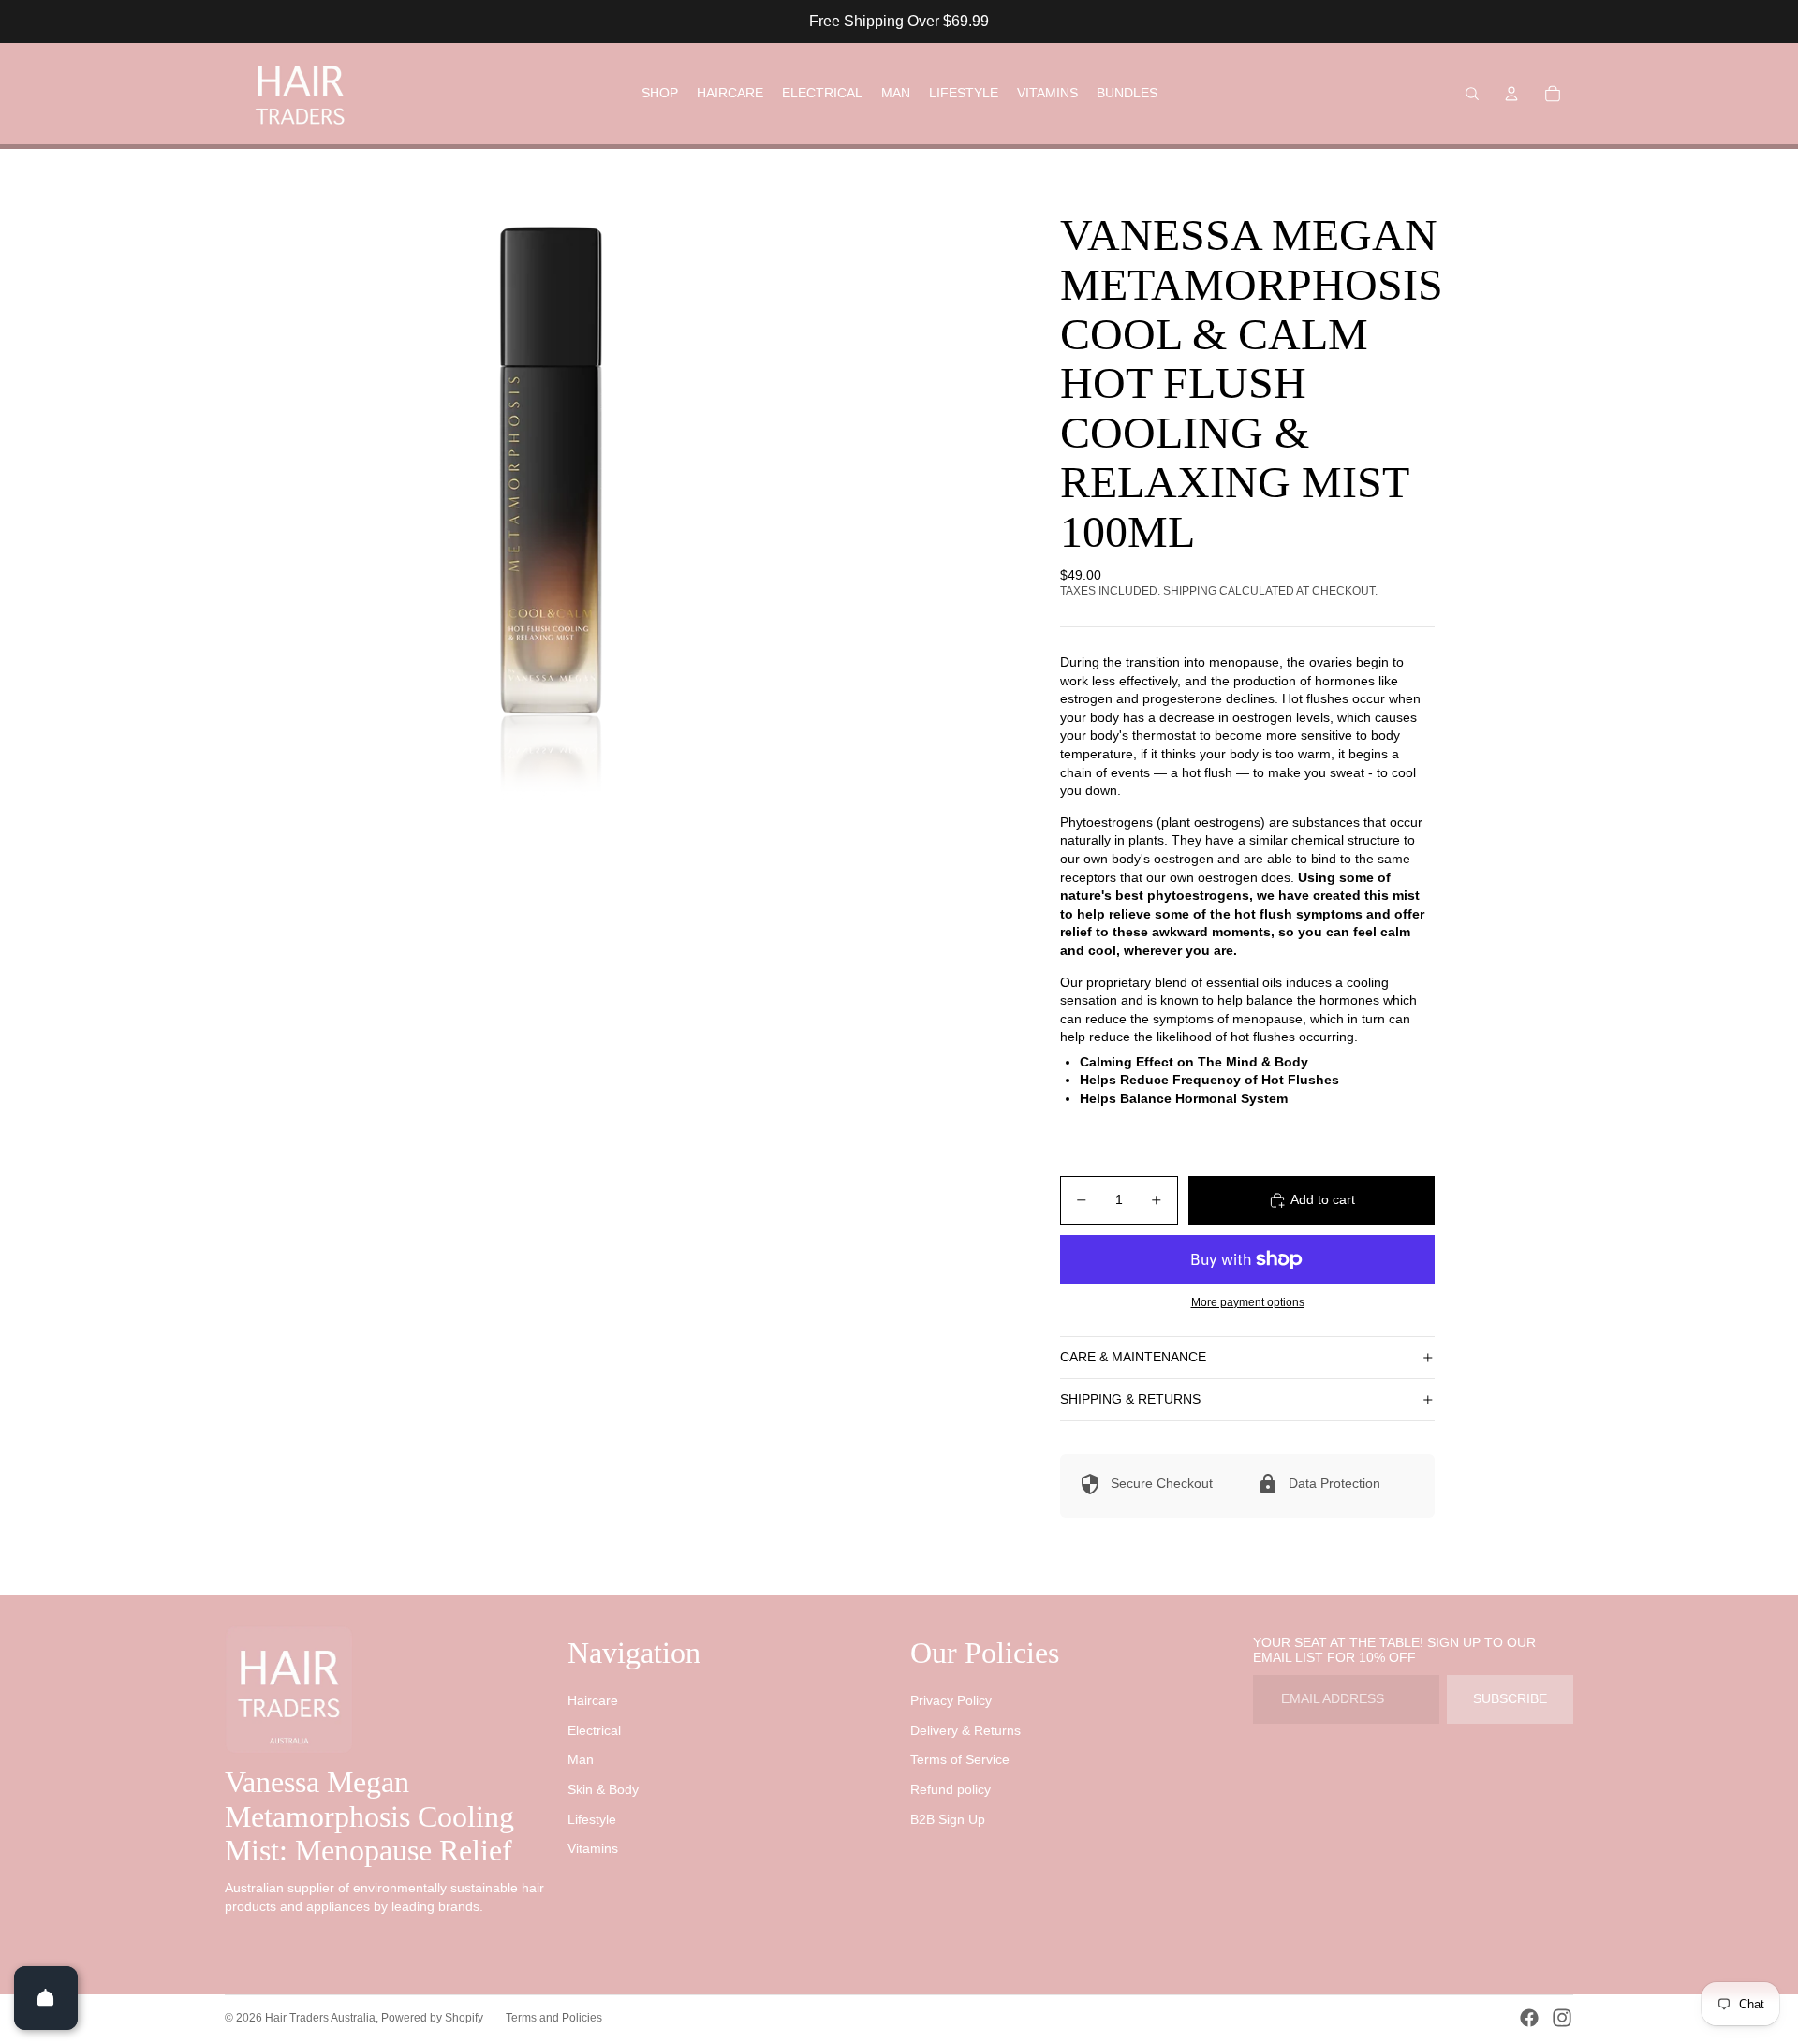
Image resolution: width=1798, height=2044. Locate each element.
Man (581, 1759)
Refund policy (951, 1789)
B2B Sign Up (948, 1819)
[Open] (46, 1998)
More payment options (1248, 1302)
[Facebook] (1529, 2018)
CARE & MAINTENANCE (1133, 1357)
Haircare (593, 1700)
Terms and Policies (554, 2018)
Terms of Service (960, 1759)
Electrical (594, 1730)
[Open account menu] (1511, 94)
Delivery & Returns (965, 1730)
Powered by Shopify (432, 2018)
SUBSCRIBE (1510, 1698)
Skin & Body (603, 1789)
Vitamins (593, 1848)
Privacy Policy (951, 1700)
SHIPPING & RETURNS (1130, 1399)
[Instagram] (1562, 2018)
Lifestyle (592, 1819)
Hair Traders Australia (320, 2018)
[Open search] (1472, 94)
